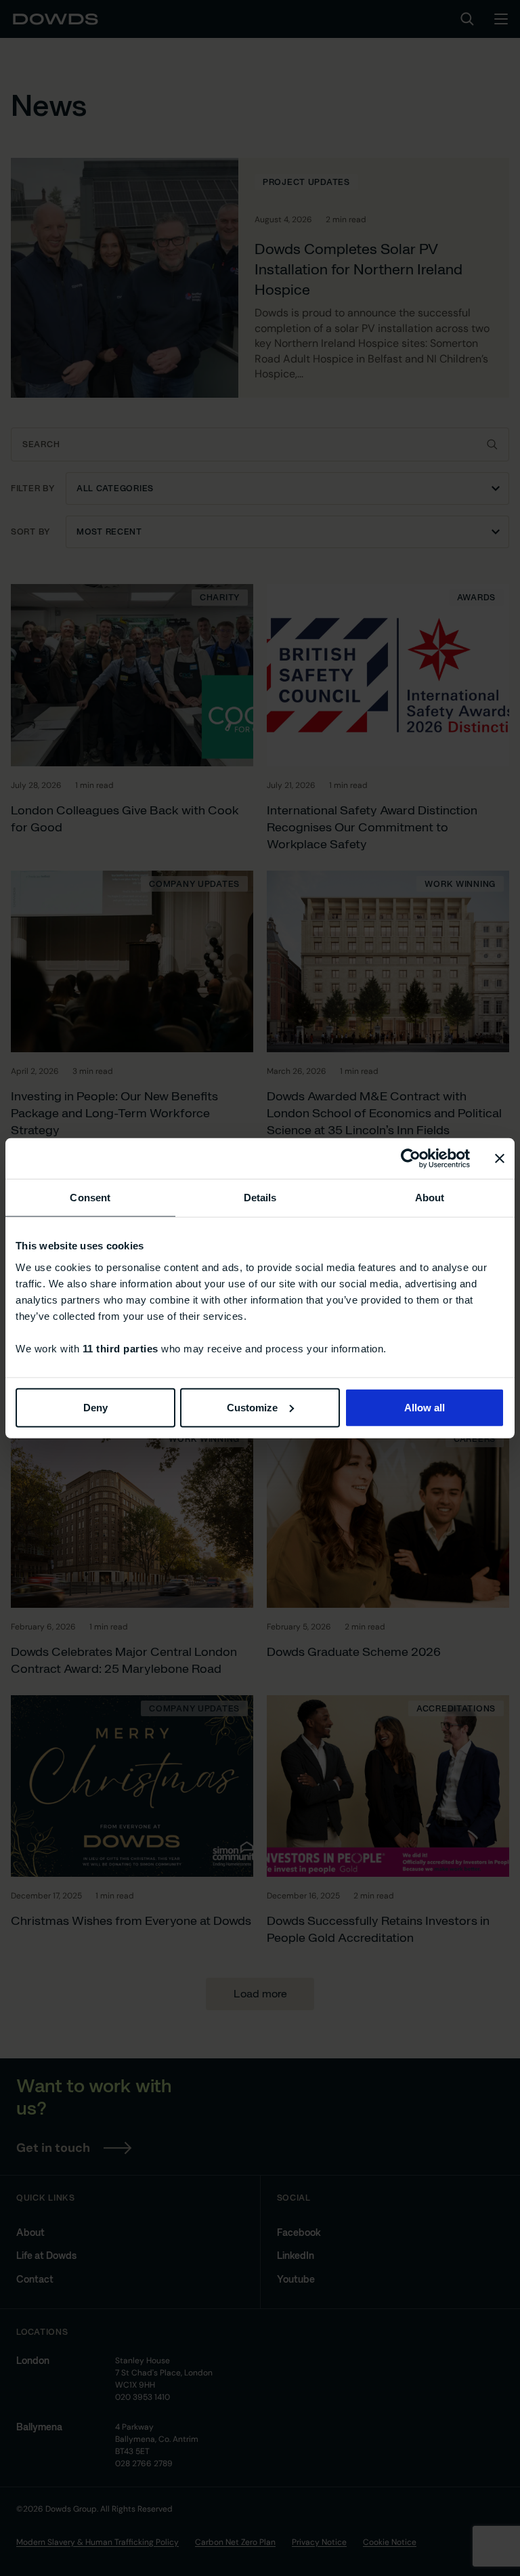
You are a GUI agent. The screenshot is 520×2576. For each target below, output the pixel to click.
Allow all (425, 1407)
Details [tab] (260, 1198)
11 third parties (121, 1348)
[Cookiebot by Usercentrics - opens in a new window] (411, 1159)
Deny (95, 1407)
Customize (252, 1407)
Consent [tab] (90, 1198)
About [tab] (430, 1198)
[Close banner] (500, 1159)
